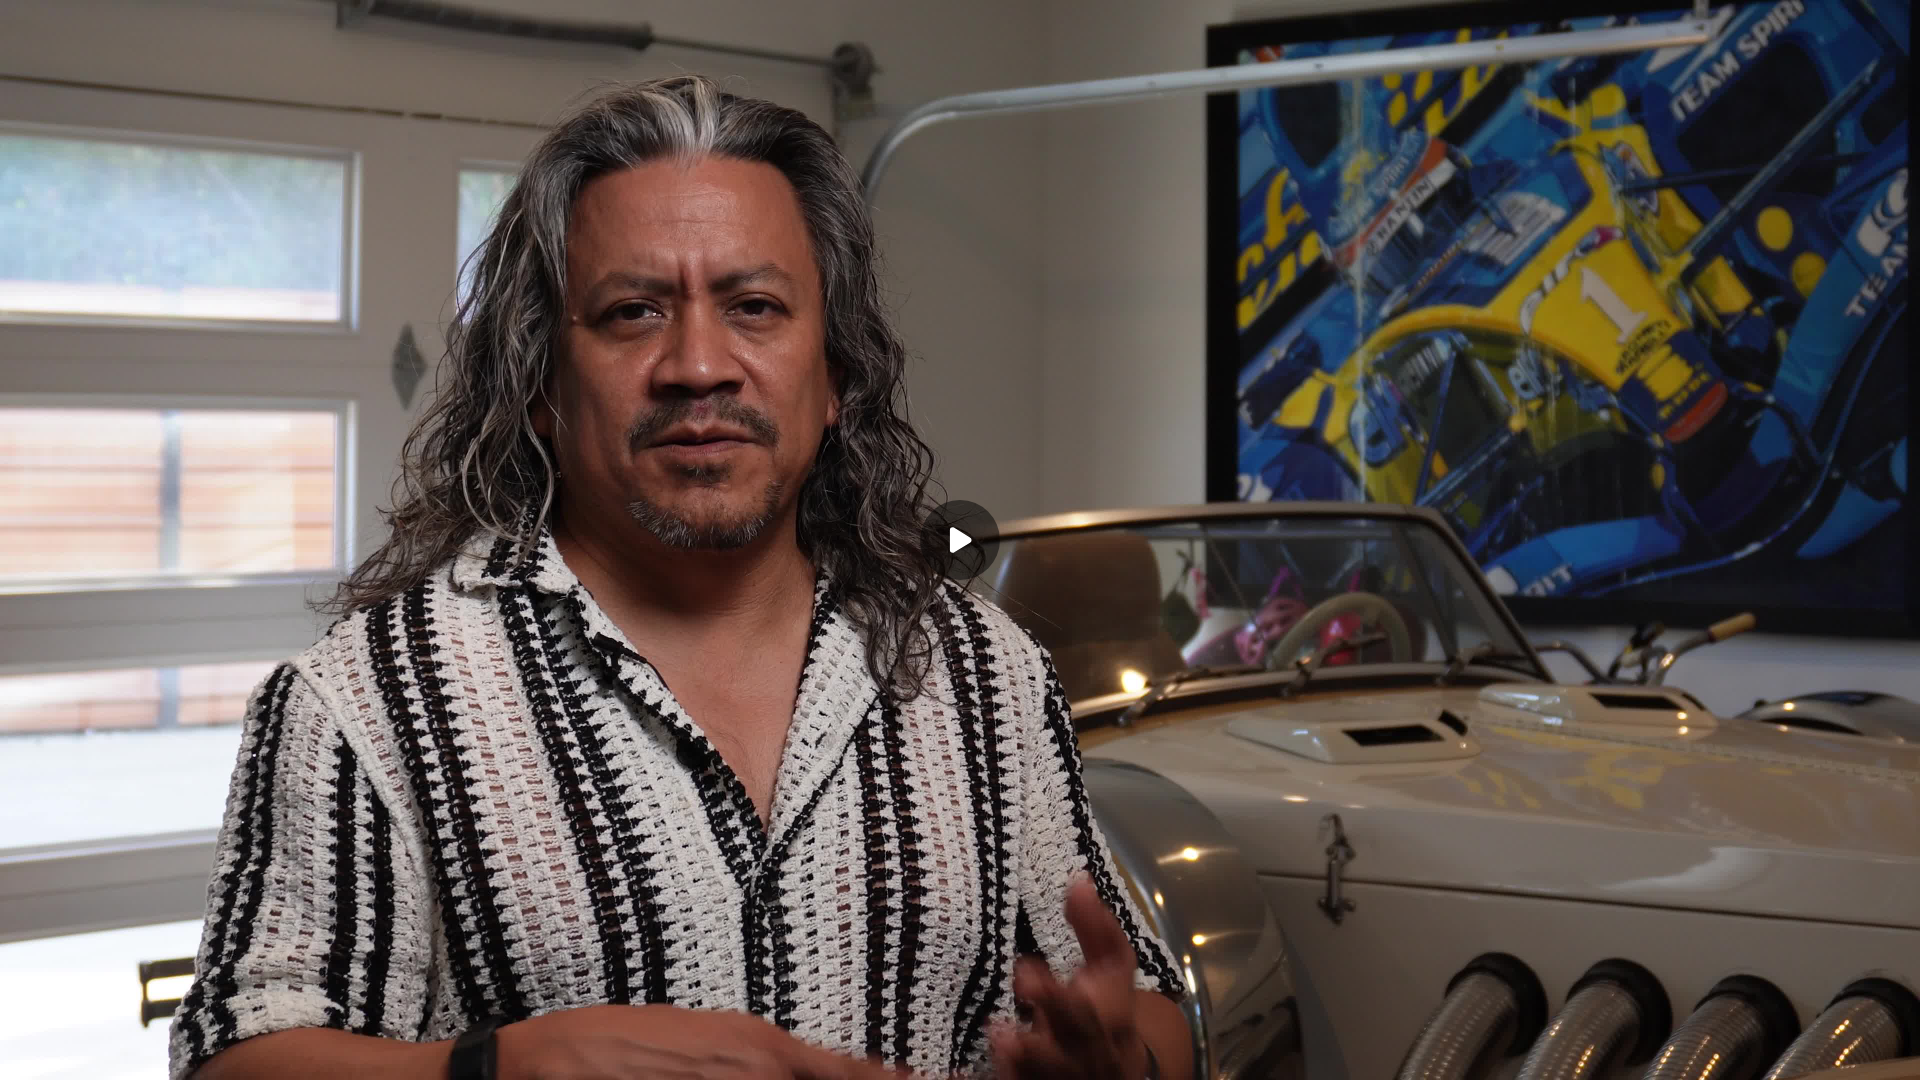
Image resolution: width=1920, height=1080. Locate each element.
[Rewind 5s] (68, 1052)
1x (1852, 1045)
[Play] (108, 1052)
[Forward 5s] (148, 1052)
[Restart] (28, 1052)
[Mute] (188, 1052)
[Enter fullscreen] (1892, 1052)
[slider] (960, 1022)
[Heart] (960, 1052)
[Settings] (1812, 1052)
